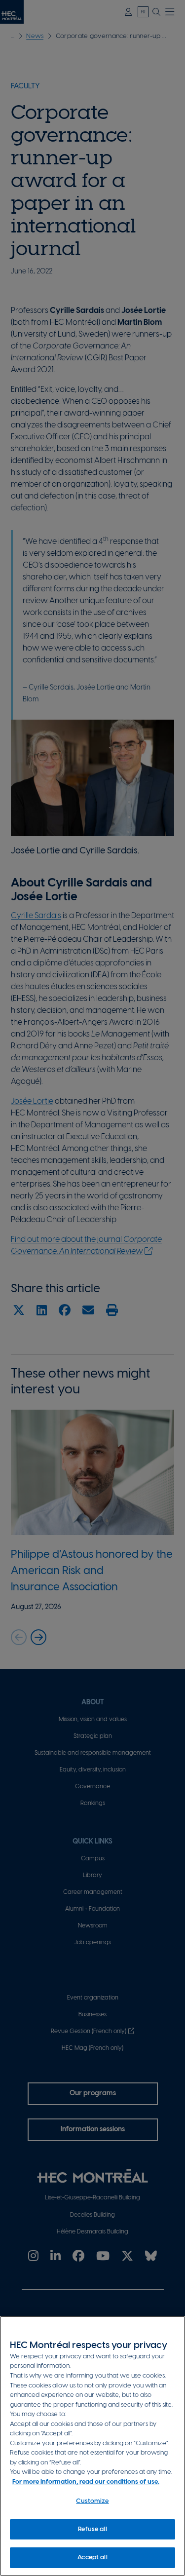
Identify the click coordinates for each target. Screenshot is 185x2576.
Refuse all (92, 2529)
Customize (92, 2501)
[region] (92, 2446)
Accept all (92, 2557)
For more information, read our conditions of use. (86, 2482)
